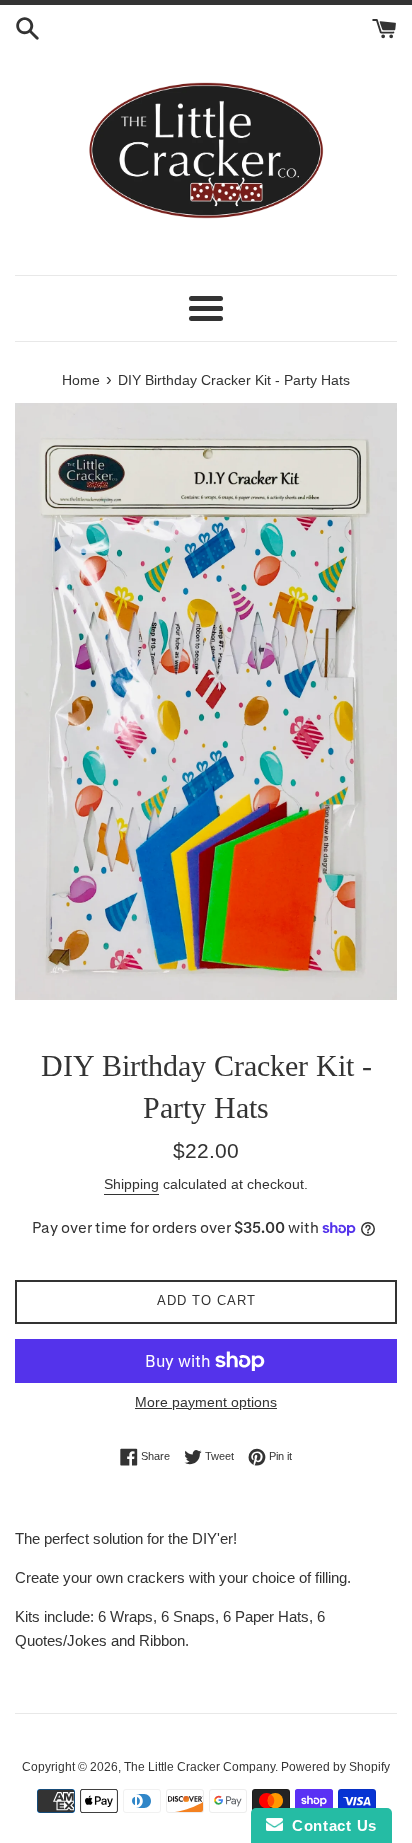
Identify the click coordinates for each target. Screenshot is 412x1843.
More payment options (206, 1402)
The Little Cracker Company (199, 1767)
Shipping (131, 1184)
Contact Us (330, 1825)
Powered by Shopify (335, 1767)
